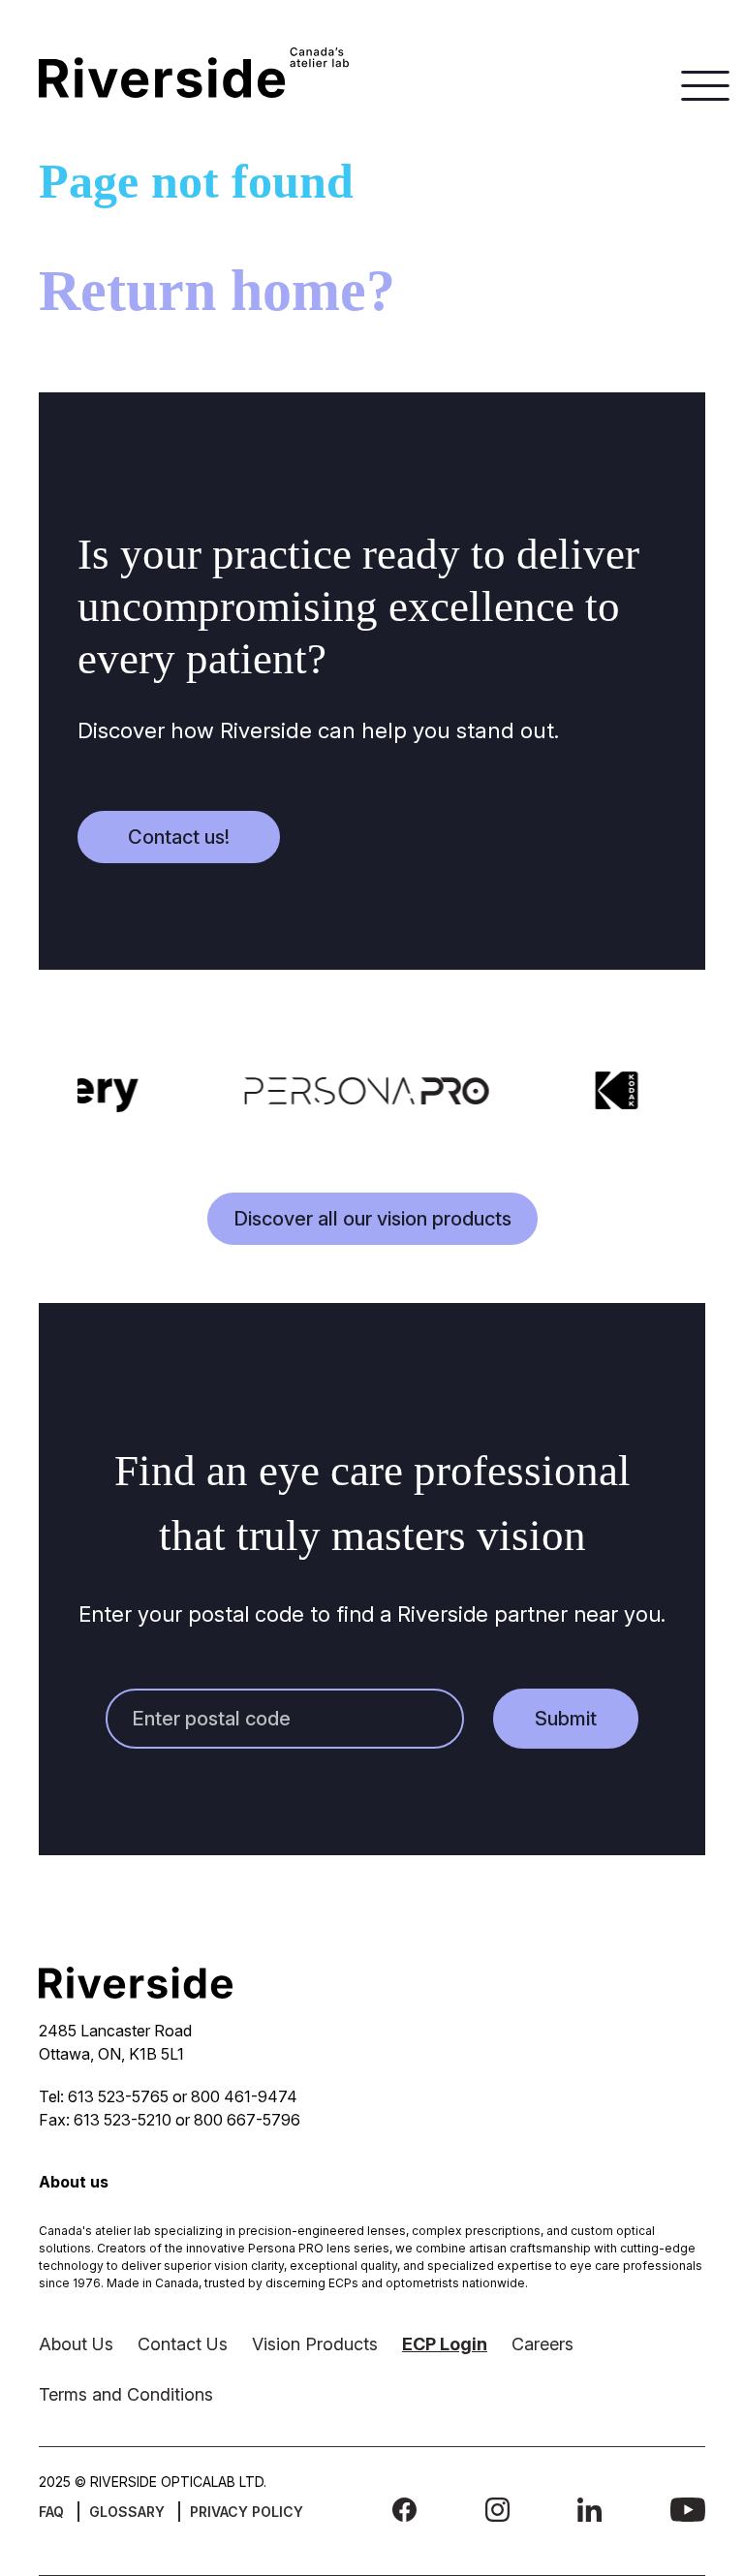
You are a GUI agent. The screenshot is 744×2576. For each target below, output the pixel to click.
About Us (76, 2344)
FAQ (51, 2512)
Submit (566, 1719)
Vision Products (315, 2344)
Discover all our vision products (372, 1219)
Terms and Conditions (126, 2394)
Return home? (217, 291)
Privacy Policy (247, 2512)
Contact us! (179, 837)
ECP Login (445, 2344)
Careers (542, 2344)
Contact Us (183, 2344)
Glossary (127, 2512)
